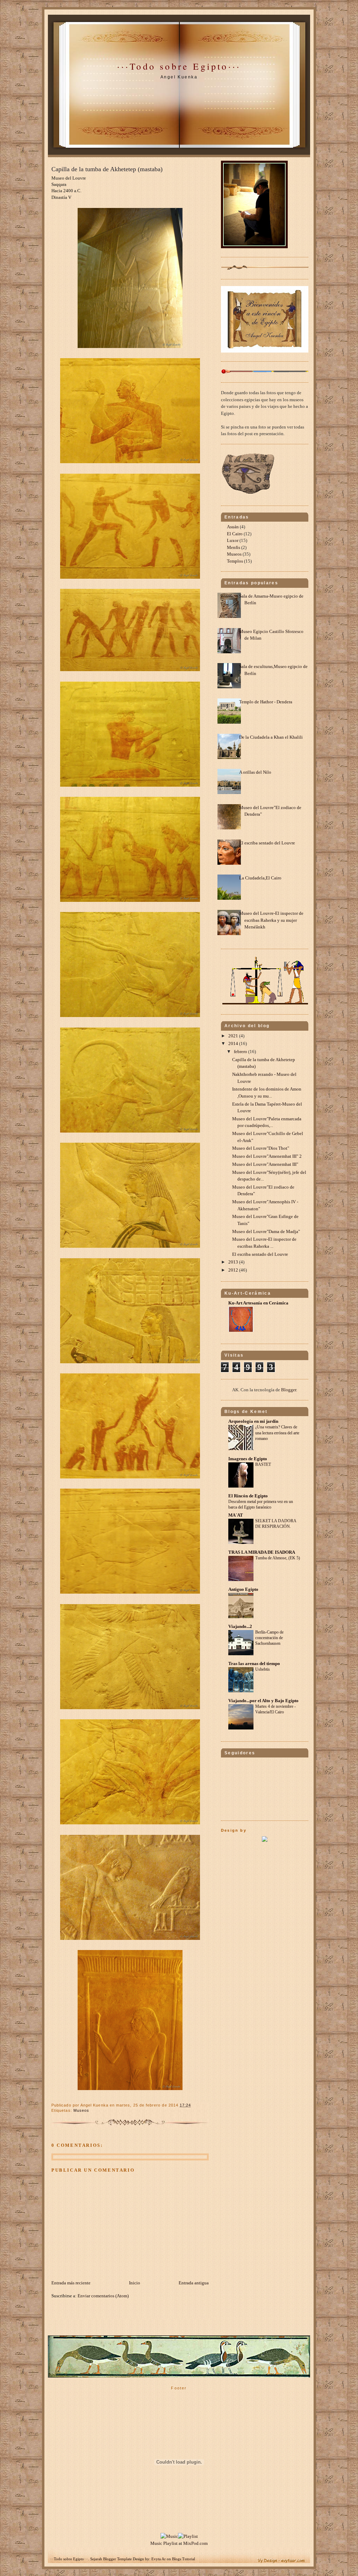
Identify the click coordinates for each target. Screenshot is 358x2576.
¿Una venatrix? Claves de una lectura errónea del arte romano (277, 1433)
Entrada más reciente (71, 2283)
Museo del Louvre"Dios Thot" (261, 1148)
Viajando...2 (240, 1626)
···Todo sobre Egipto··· (179, 66)
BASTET (263, 1464)
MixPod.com (195, 2543)
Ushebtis (263, 1669)
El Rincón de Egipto (248, 1496)
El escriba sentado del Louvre (267, 843)
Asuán (233, 527)
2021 (234, 1036)
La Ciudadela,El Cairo (260, 878)
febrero (241, 1052)
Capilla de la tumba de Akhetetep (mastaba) (107, 169)
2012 (234, 1270)
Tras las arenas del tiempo (254, 1663)
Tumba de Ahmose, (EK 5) (278, 1558)
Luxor (233, 540)
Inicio (135, 2283)
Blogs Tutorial (184, 2559)
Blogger (289, 1390)
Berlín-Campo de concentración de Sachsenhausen (269, 1638)
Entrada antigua (194, 2283)
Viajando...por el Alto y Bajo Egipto (263, 1701)
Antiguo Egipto (243, 1589)
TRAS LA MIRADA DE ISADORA (262, 1552)
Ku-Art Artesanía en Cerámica (258, 1303)
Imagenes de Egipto (248, 1459)
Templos (235, 561)
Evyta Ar (159, 2559)
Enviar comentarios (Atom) (103, 2296)
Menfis (234, 547)
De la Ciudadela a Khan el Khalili (271, 737)
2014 (234, 1043)
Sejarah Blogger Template (111, 2559)
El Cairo (235, 534)
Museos (81, 2110)
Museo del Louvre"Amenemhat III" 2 (267, 1156)
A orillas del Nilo (255, 772)
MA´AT (236, 1515)
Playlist (170, 2543)
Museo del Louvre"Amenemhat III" (265, 1164)
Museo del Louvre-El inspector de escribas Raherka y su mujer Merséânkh (271, 920)
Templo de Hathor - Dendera (266, 702)
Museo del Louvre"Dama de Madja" (266, 1231)
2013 (234, 1262)
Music (156, 2543)
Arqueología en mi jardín (253, 1421)
